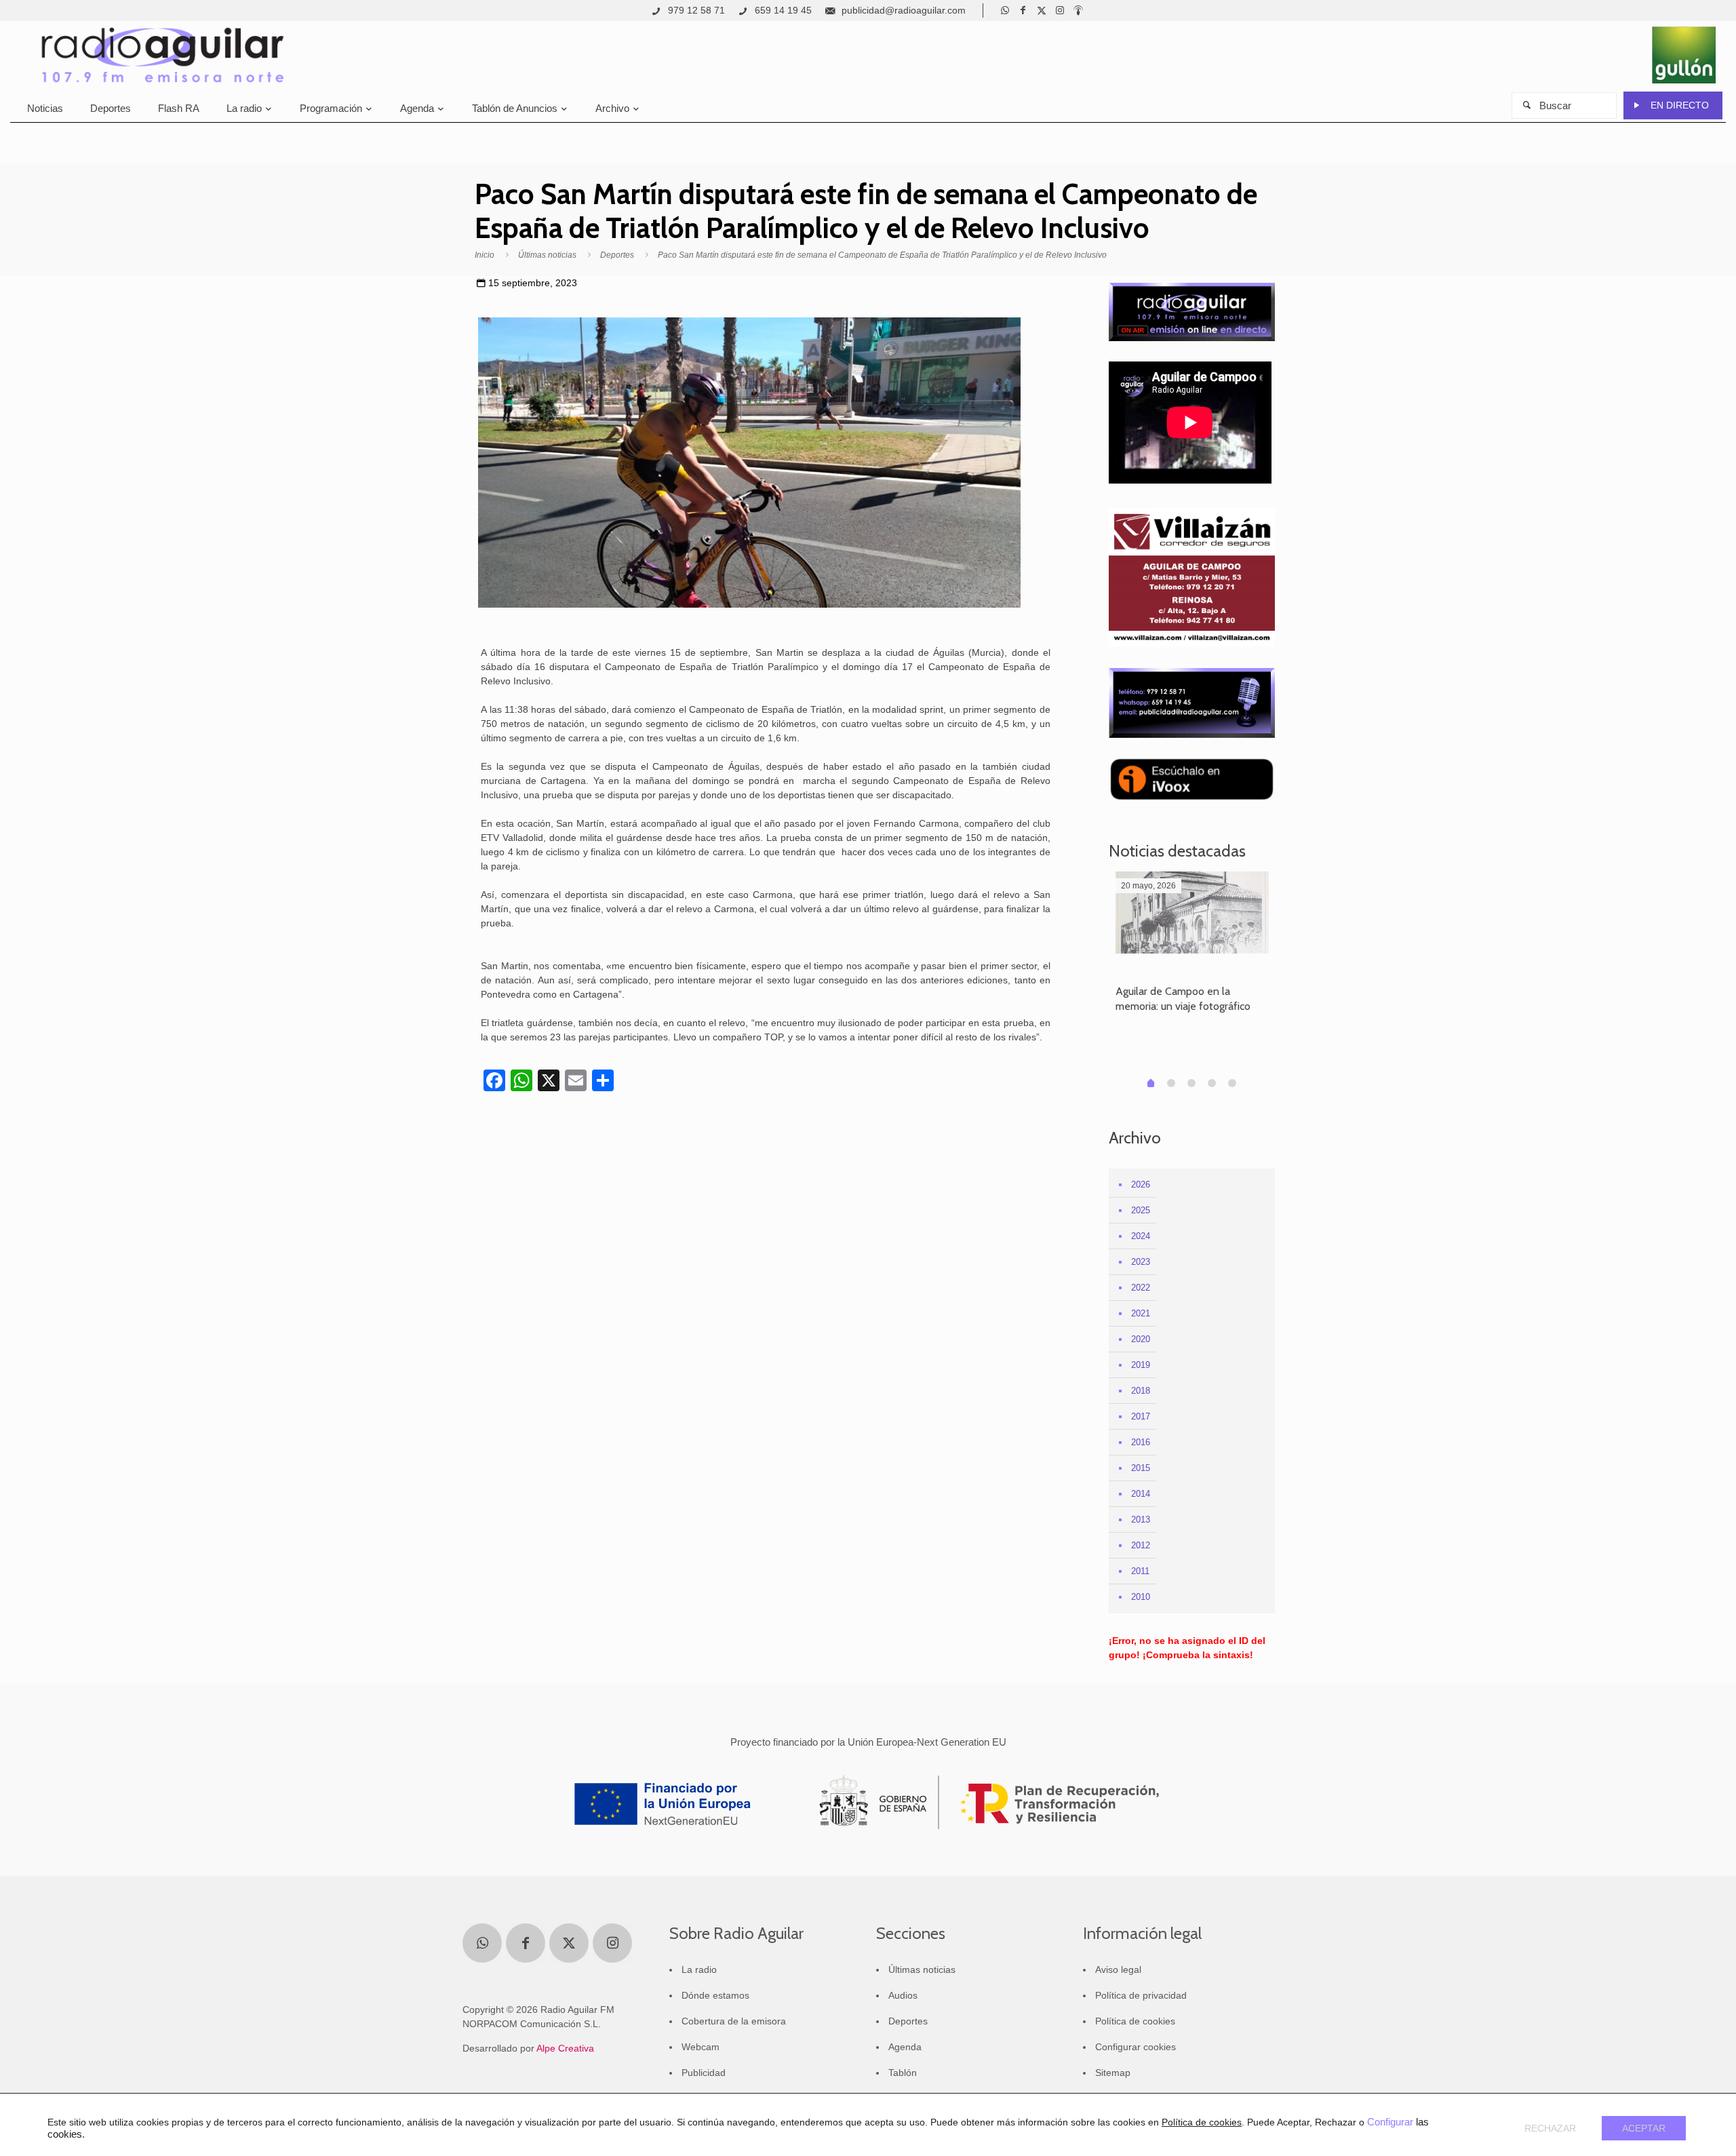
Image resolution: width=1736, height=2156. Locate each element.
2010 (1141, 1597)
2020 (1141, 1339)
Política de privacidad (1141, 1995)
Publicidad (704, 2073)
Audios (903, 1995)
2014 (1141, 1494)
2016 (1141, 1442)
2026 (1141, 1184)
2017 (1141, 1416)
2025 (1141, 1210)
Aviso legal (1118, 1969)
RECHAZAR (1550, 2128)
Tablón (903, 2073)
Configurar (1390, 2122)
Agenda (905, 2047)
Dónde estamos (715, 1995)
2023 (1141, 1262)
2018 (1141, 1391)
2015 (1141, 1468)
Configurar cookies (1136, 2047)
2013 (1141, 1520)
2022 (1141, 1288)
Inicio (485, 255)
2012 (1141, 1545)
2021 (1141, 1313)
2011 (1140, 1571)
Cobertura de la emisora (734, 2021)
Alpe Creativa (565, 2048)
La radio (699, 1969)
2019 (1141, 1365)
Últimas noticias (547, 255)
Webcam (701, 2047)
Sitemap (1113, 2073)
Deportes (617, 255)
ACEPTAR (1644, 2128)
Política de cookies (1135, 2021)
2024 (1141, 1236)
